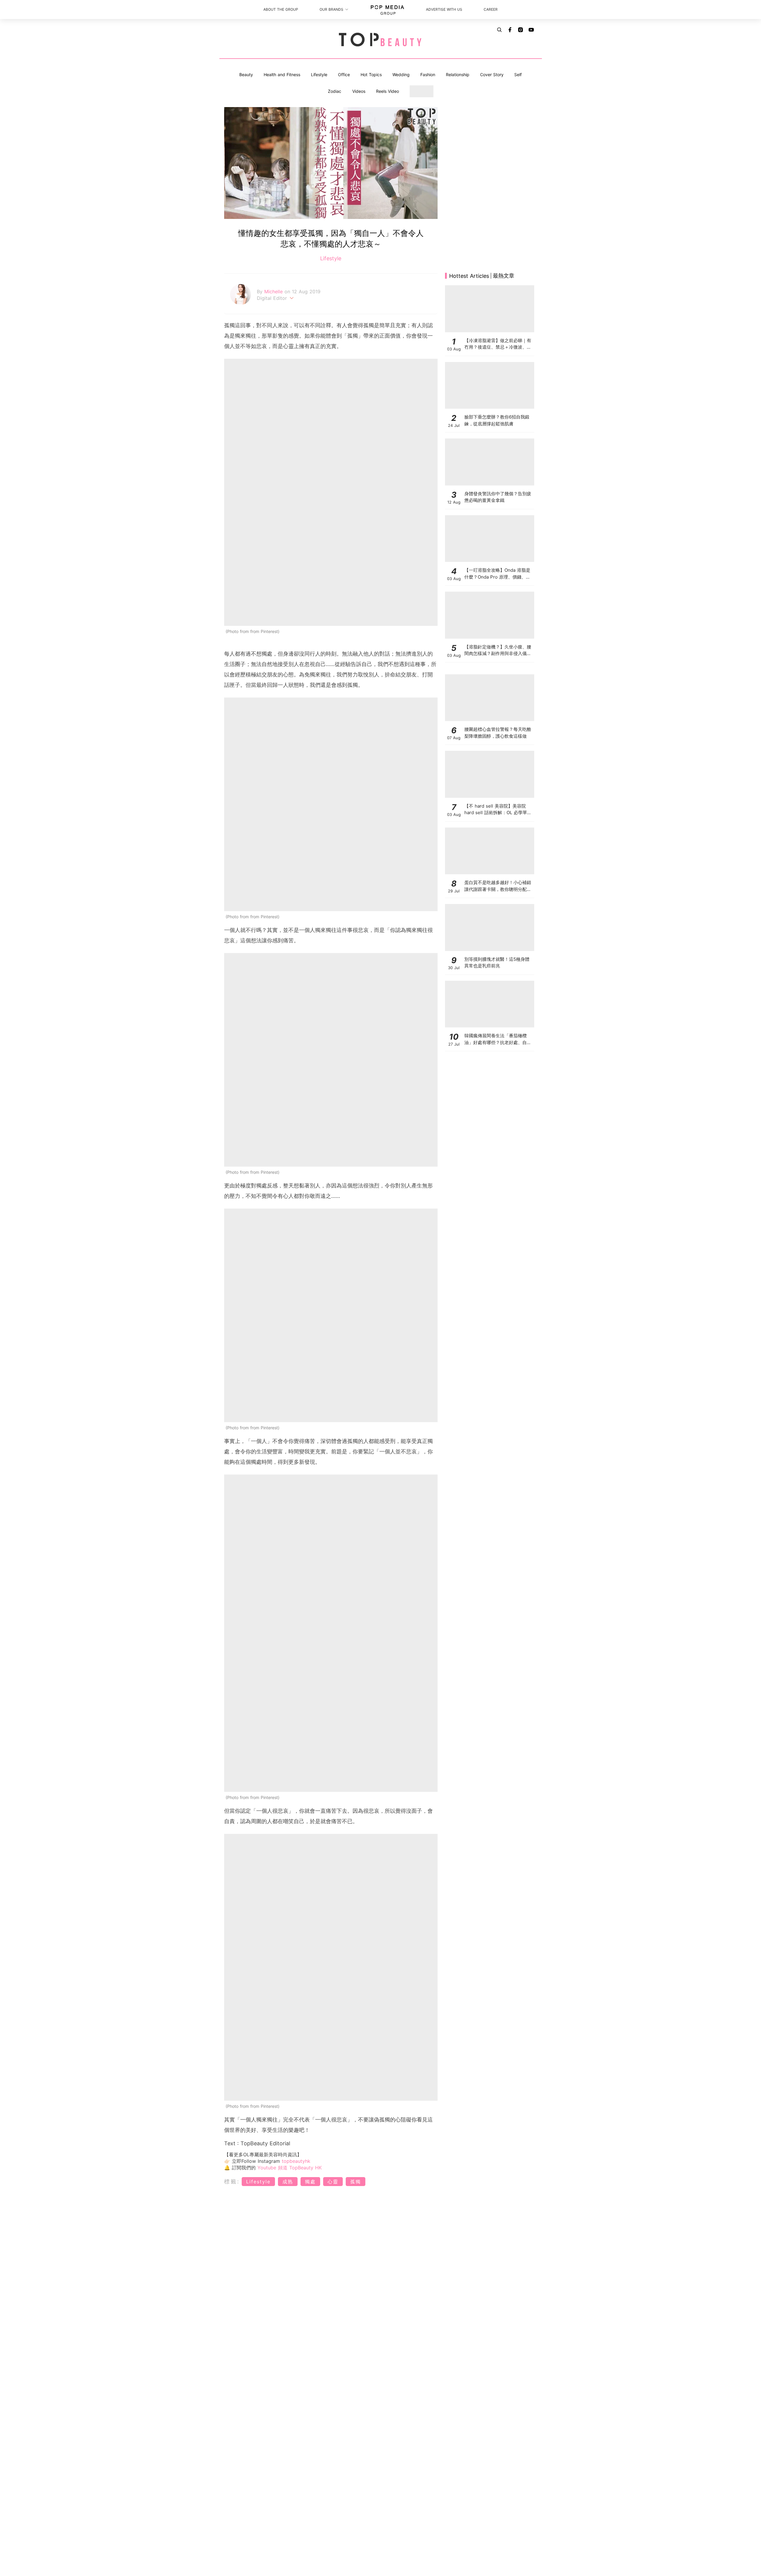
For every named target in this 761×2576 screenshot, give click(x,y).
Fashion (428, 75)
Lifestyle (319, 75)
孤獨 (356, 2182)
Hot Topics (371, 75)
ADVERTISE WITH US (444, 9)
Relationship (458, 75)
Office (344, 75)
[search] (499, 30)
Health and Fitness (282, 75)
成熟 (288, 2182)
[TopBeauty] (380, 40)
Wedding (401, 75)
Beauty (246, 75)
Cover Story (492, 75)
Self (518, 75)
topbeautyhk (296, 2161)
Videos (359, 91)
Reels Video (387, 91)
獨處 (310, 2182)
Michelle (274, 292)
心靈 (333, 2182)
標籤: (232, 2181)
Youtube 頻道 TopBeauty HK (290, 2168)
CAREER (491, 9)
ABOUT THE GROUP (281, 9)
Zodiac (335, 91)
